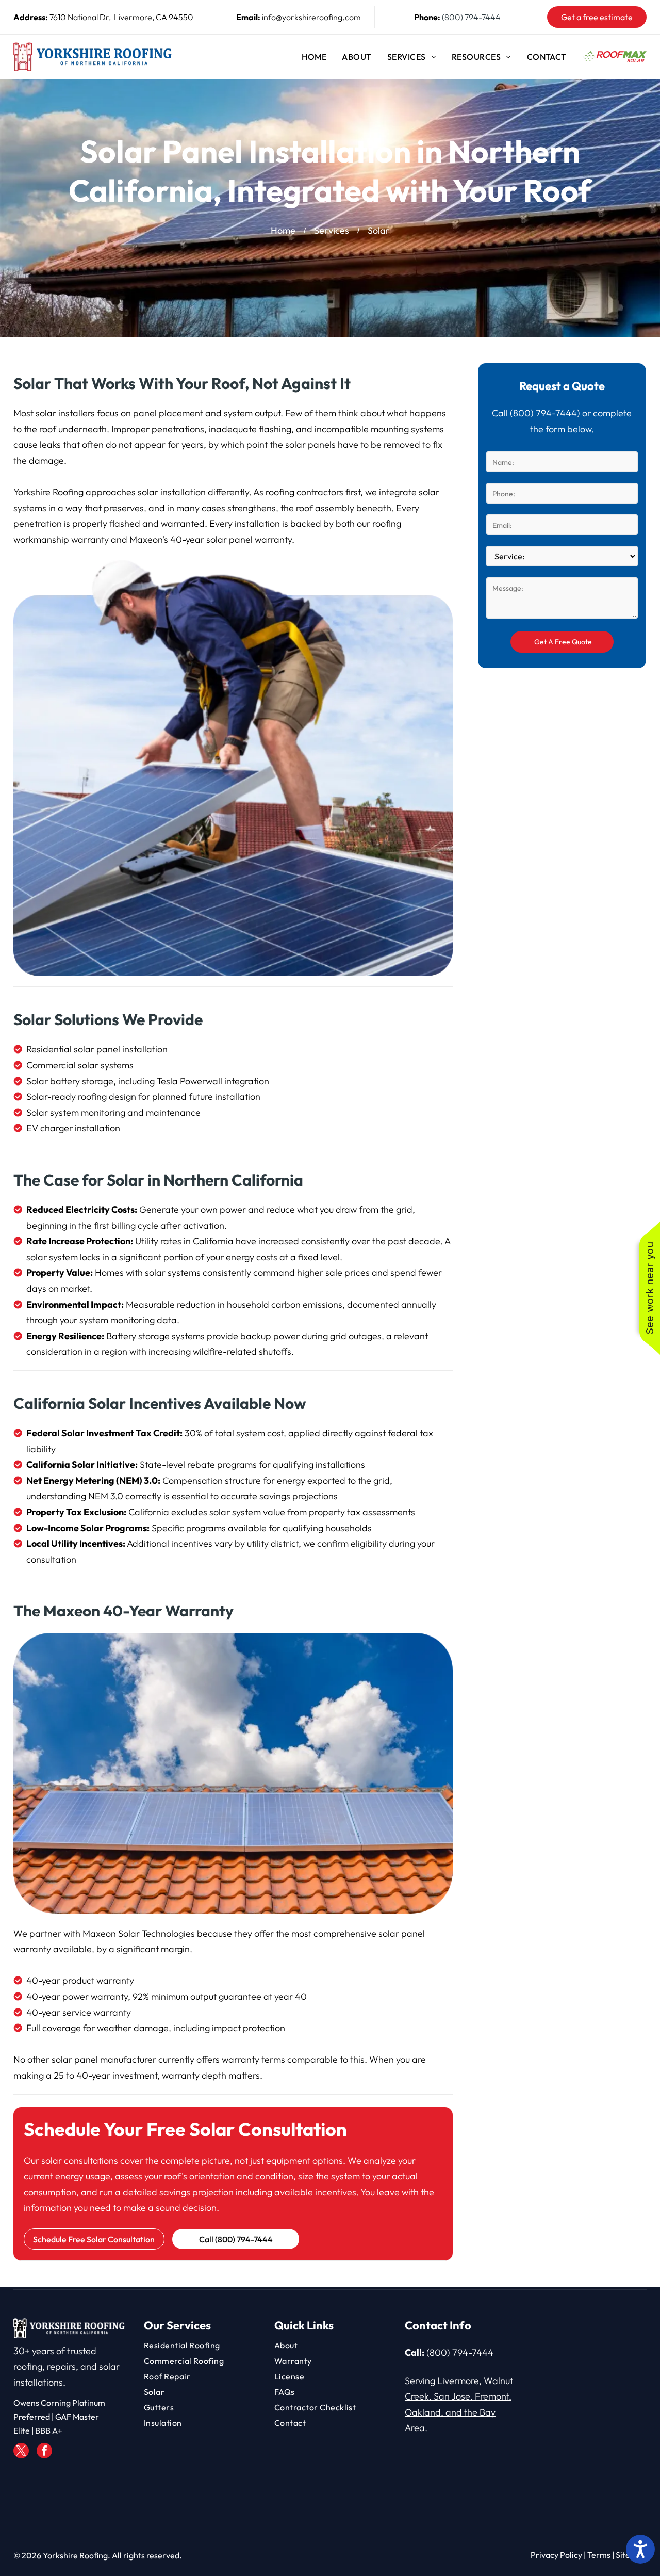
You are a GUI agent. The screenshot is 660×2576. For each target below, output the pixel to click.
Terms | (601, 2555)
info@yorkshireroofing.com (311, 17)
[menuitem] (314, 57)
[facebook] (44, 2452)
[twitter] (21, 2452)
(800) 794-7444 (471, 17)
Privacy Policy (556, 2555)
